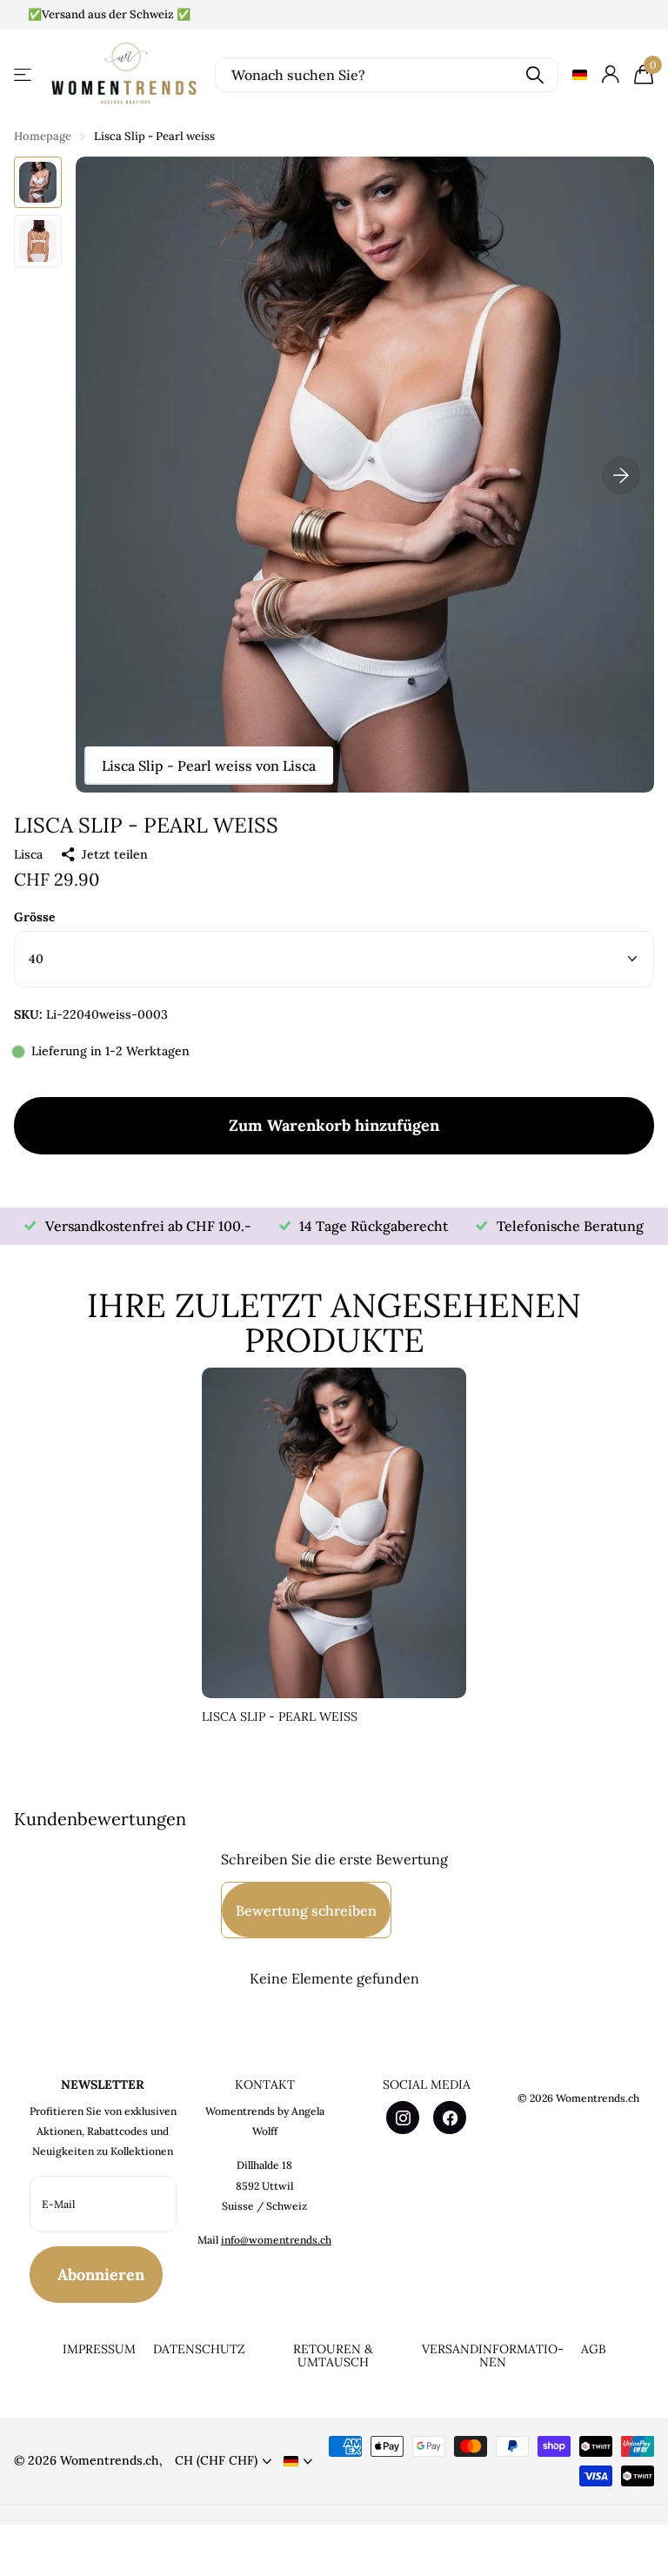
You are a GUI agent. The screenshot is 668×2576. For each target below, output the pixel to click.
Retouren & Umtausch (333, 2355)
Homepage (43, 136)
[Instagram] (403, 2118)
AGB (594, 2349)
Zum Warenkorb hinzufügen (334, 1125)
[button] (621, 475)
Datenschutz (199, 2349)
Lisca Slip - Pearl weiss (280, 1717)
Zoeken (534, 75)
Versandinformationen (493, 2355)
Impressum (99, 2349)
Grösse (35, 917)
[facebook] (450, 2118)
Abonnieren (103, 2275)
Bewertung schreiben (306, 1910)
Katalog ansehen (24, 74)
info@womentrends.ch (276, 2240)
